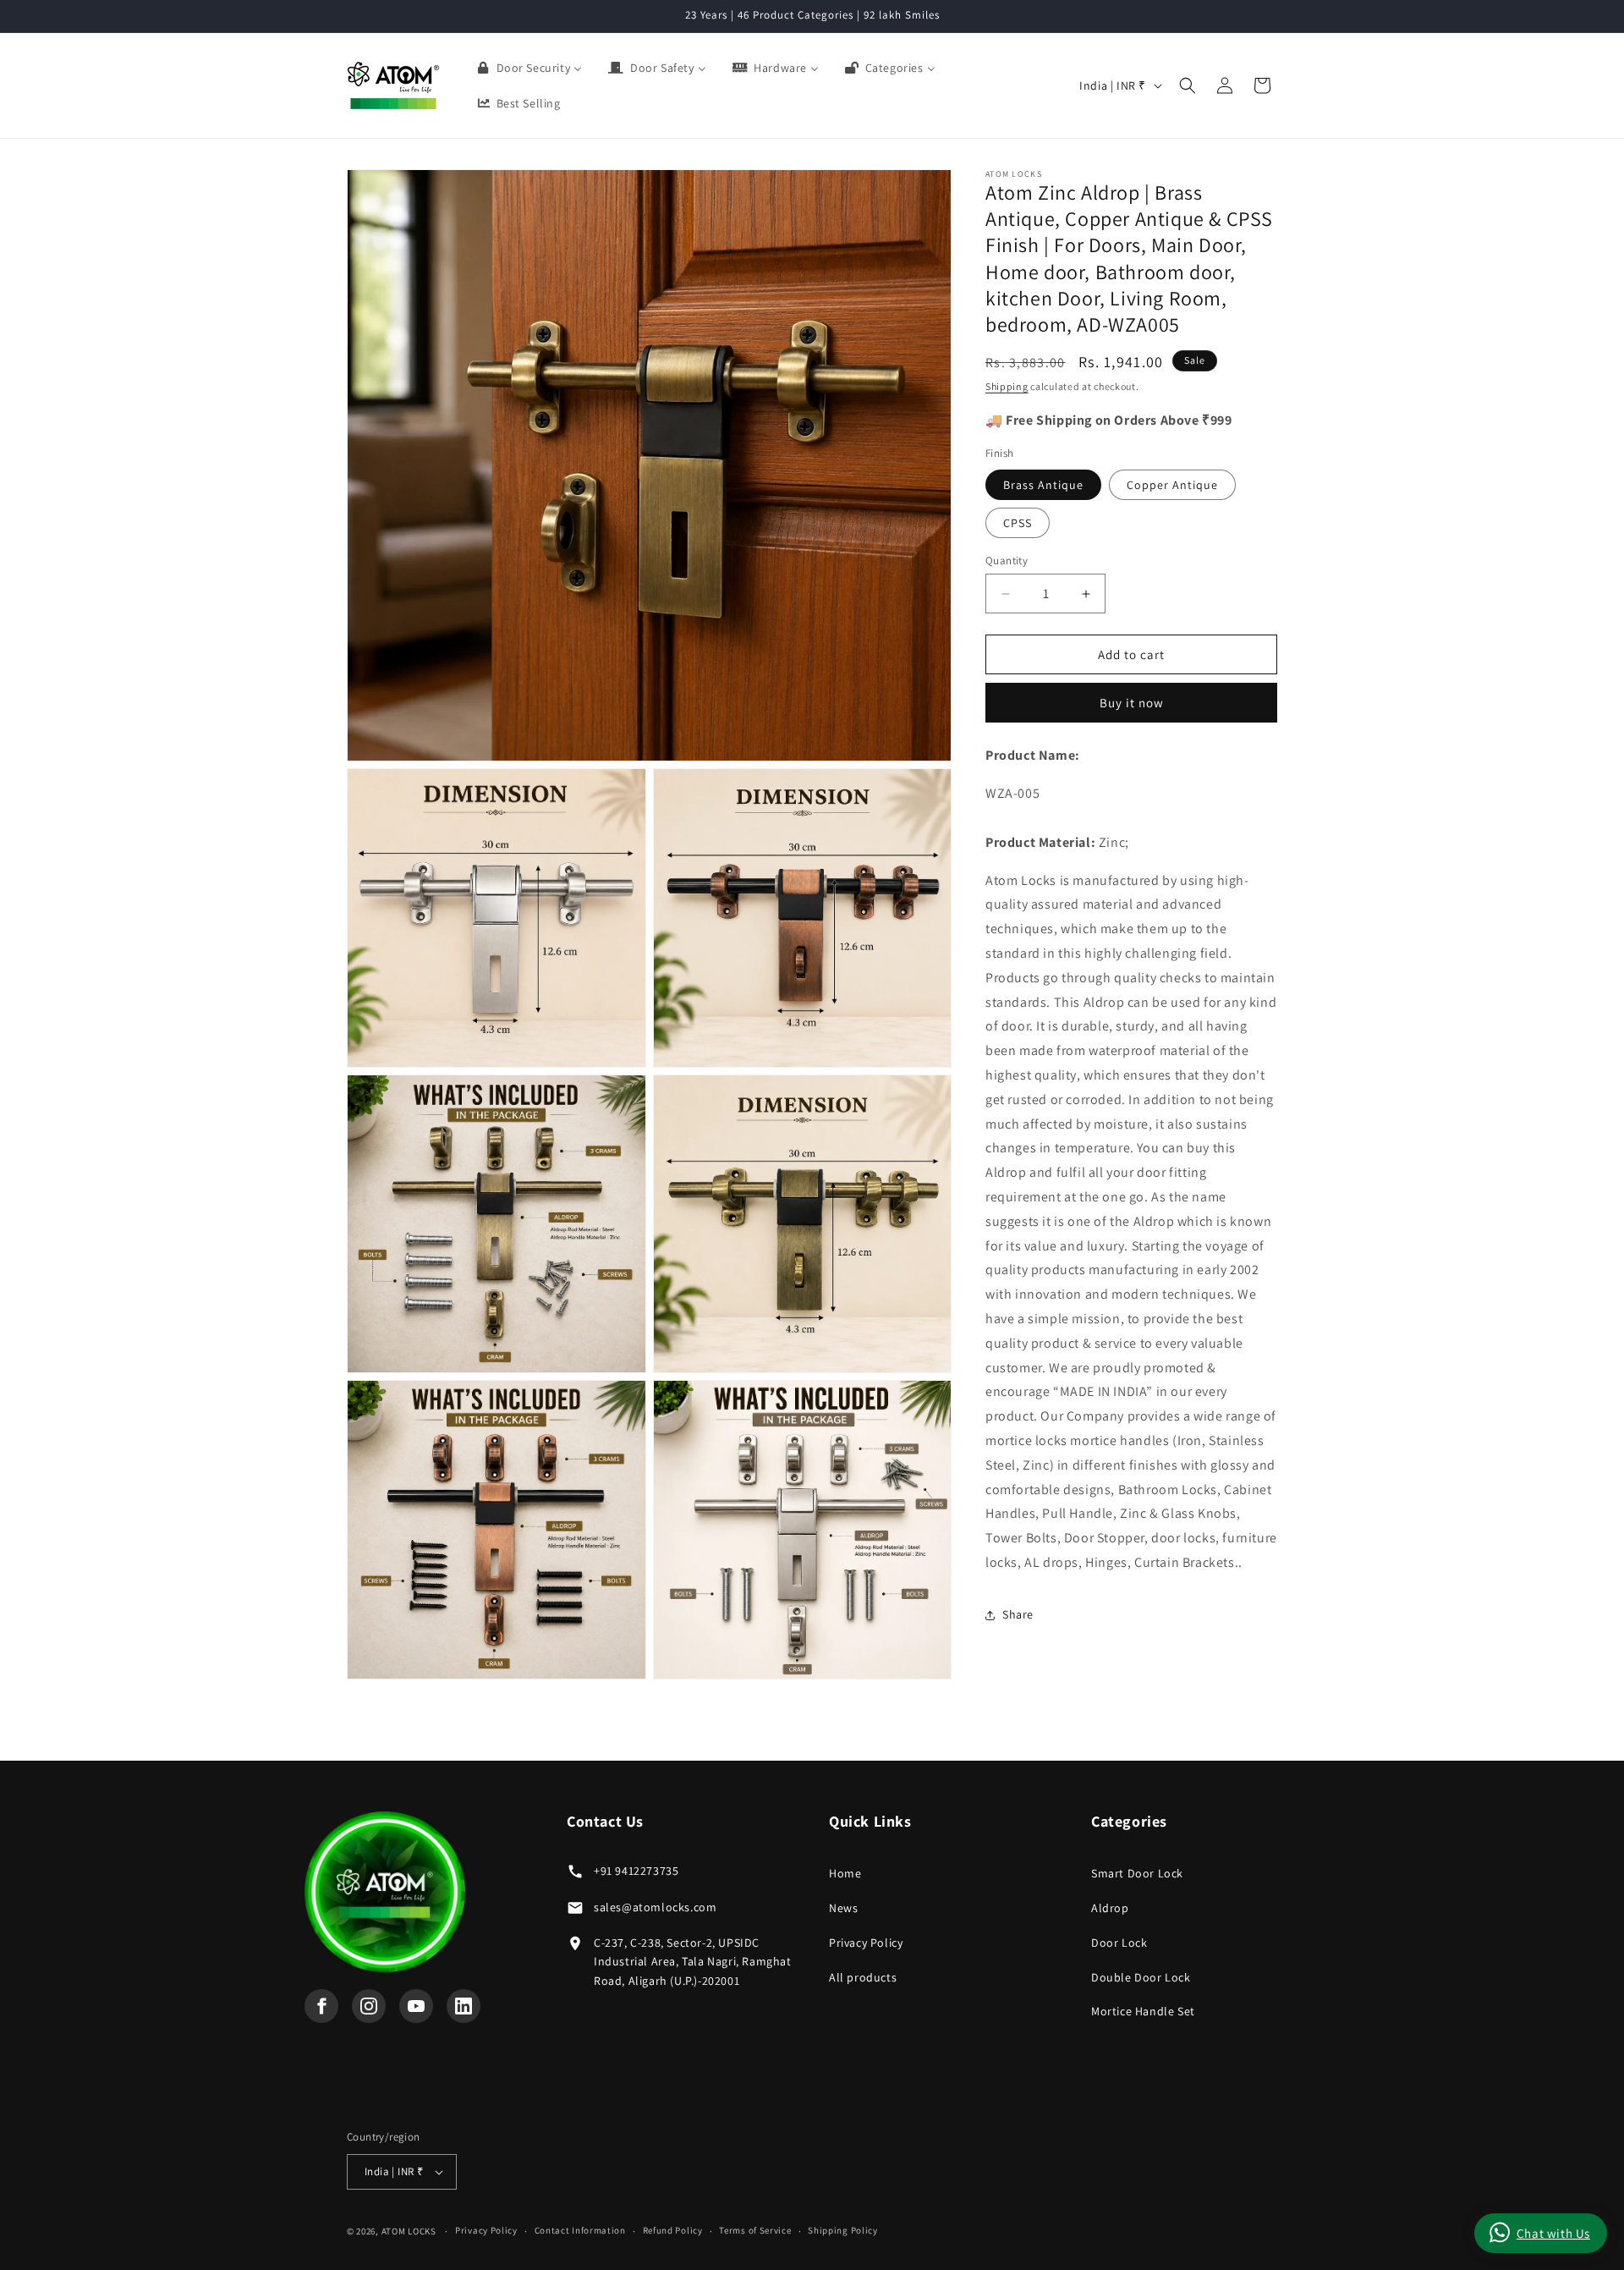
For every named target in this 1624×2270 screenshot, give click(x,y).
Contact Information (580, 2230)
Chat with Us (1553, 2233)
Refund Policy (673, 2230)
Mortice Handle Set (1143, 2011)
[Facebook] (321, 2006)
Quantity (1007, 561)
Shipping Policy (843, 2230)
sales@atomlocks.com (655, 1907)
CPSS (1018, 523)
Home (845, 1873)
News (843, 1908)
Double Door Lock (1141, 1977)
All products (863, 1977)
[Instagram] (369, 2006)
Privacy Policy (866, 1943)
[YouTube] (416, 2006)
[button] (1188, 85)
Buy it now (1132, 704)
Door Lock (1119, 1943)
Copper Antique (1172, 485)
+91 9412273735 (636, 1871)
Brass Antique (1043, 485)
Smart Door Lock (1137, 1873)
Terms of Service (755, 2230)
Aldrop (1110, 1908)
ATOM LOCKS (409, 2231)
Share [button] (1018, 1614)
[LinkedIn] (464, 2006)
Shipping (1007, 387)
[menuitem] (529, 68)
